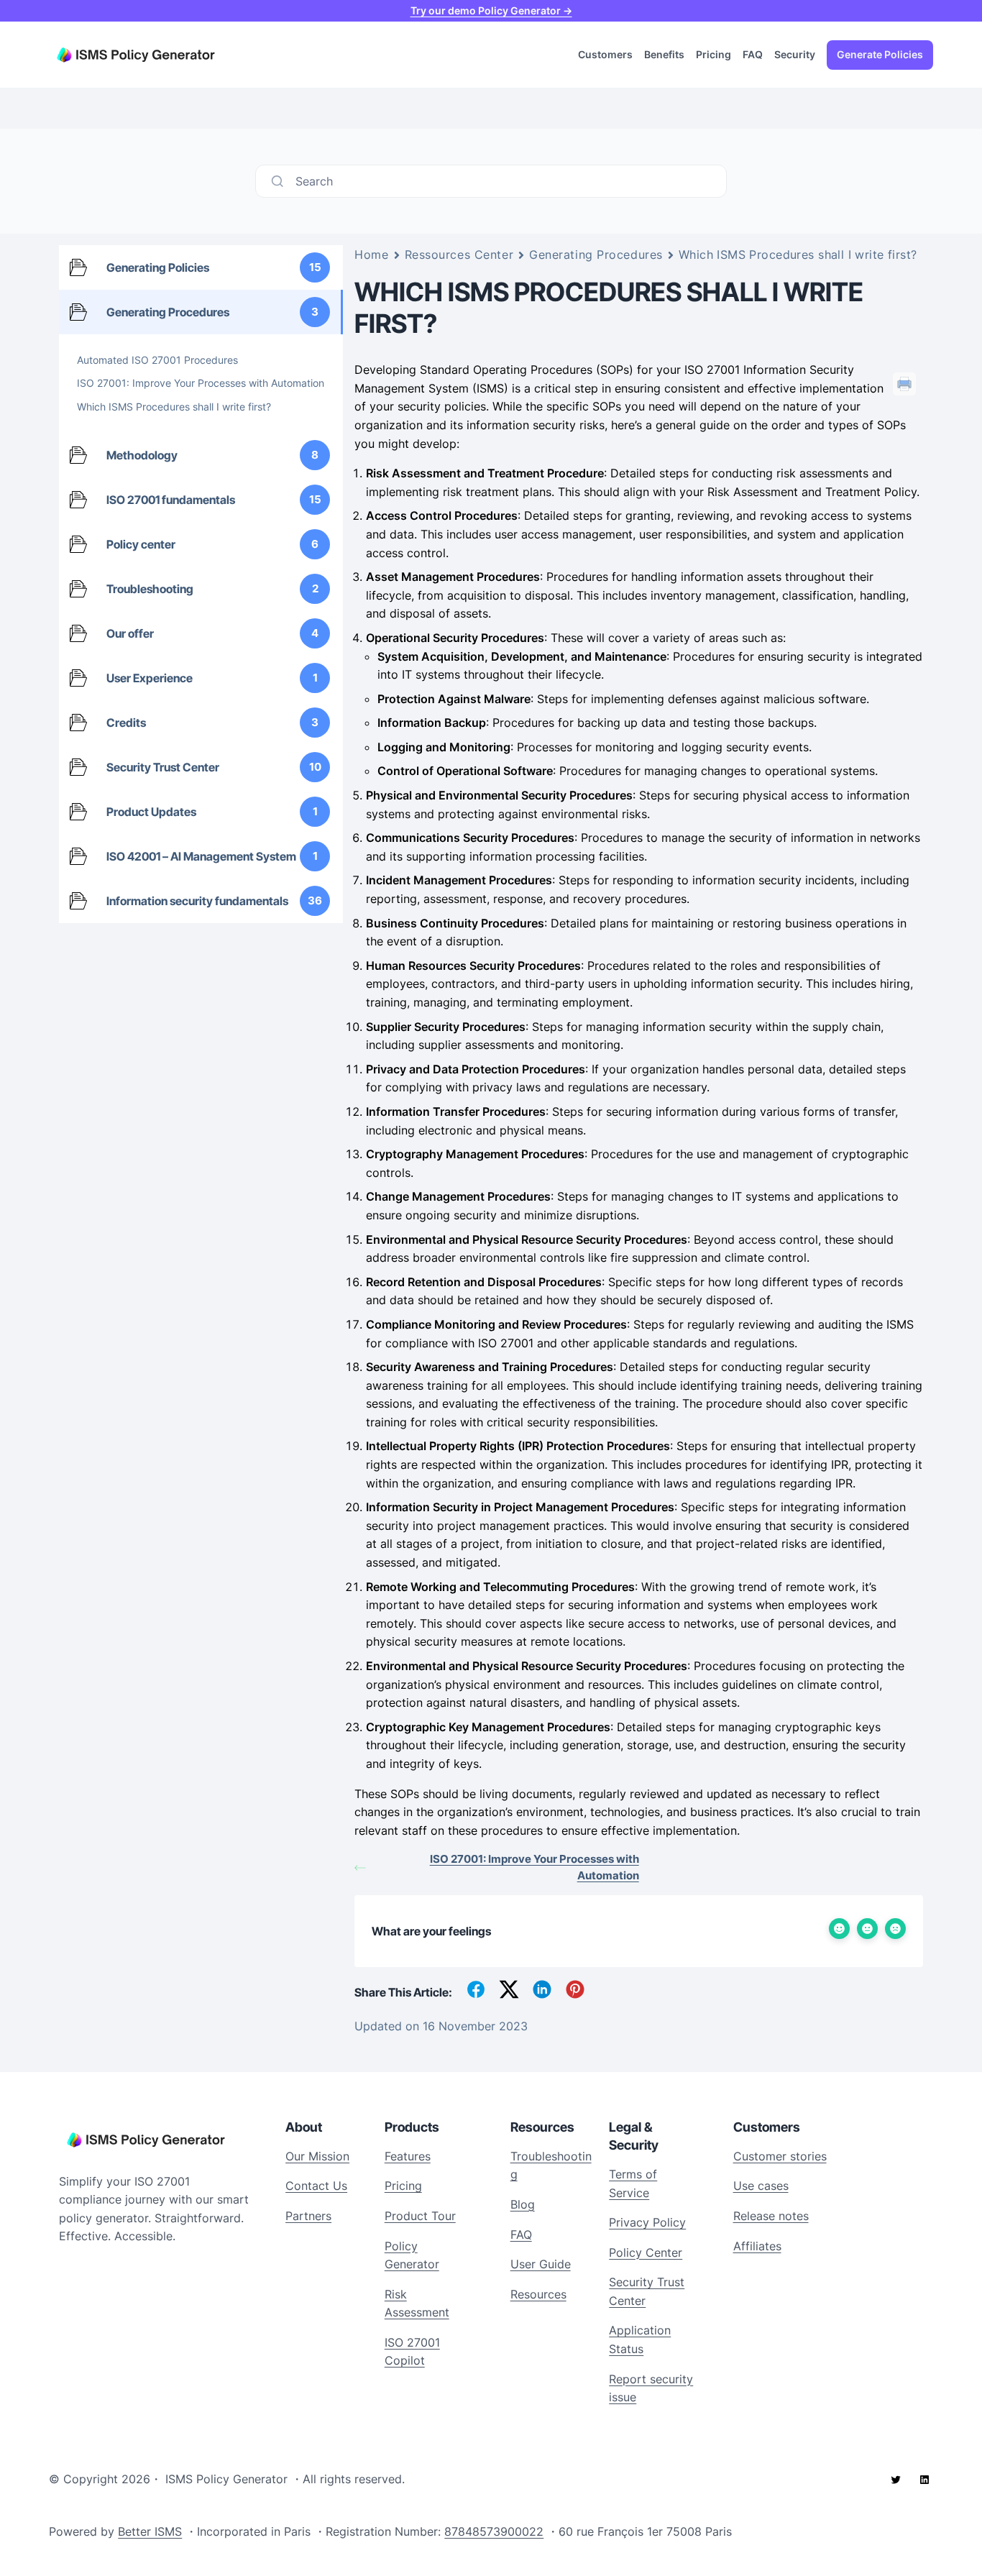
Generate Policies (880, 54)
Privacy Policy (647, 2222)
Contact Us (316, 2186)
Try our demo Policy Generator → (491, 10)
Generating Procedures (596, 255)
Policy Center (646, 2252)
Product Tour (420, 2216)
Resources (538, 2294)
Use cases (761, 2186)
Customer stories (780, 2156)
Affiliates (757, 2246)
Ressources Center (459, 255)
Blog (523, 2204)
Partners (308, 2216)
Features (408, 2156)
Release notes (771, 2216)
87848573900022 (494, 2531)
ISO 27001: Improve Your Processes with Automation (534, 1867)
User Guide (541, 2264)
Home (371, 255)
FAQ (521, 2234)
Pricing (403, 2186)
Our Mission (317, 2156)
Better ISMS (150, 2531)
